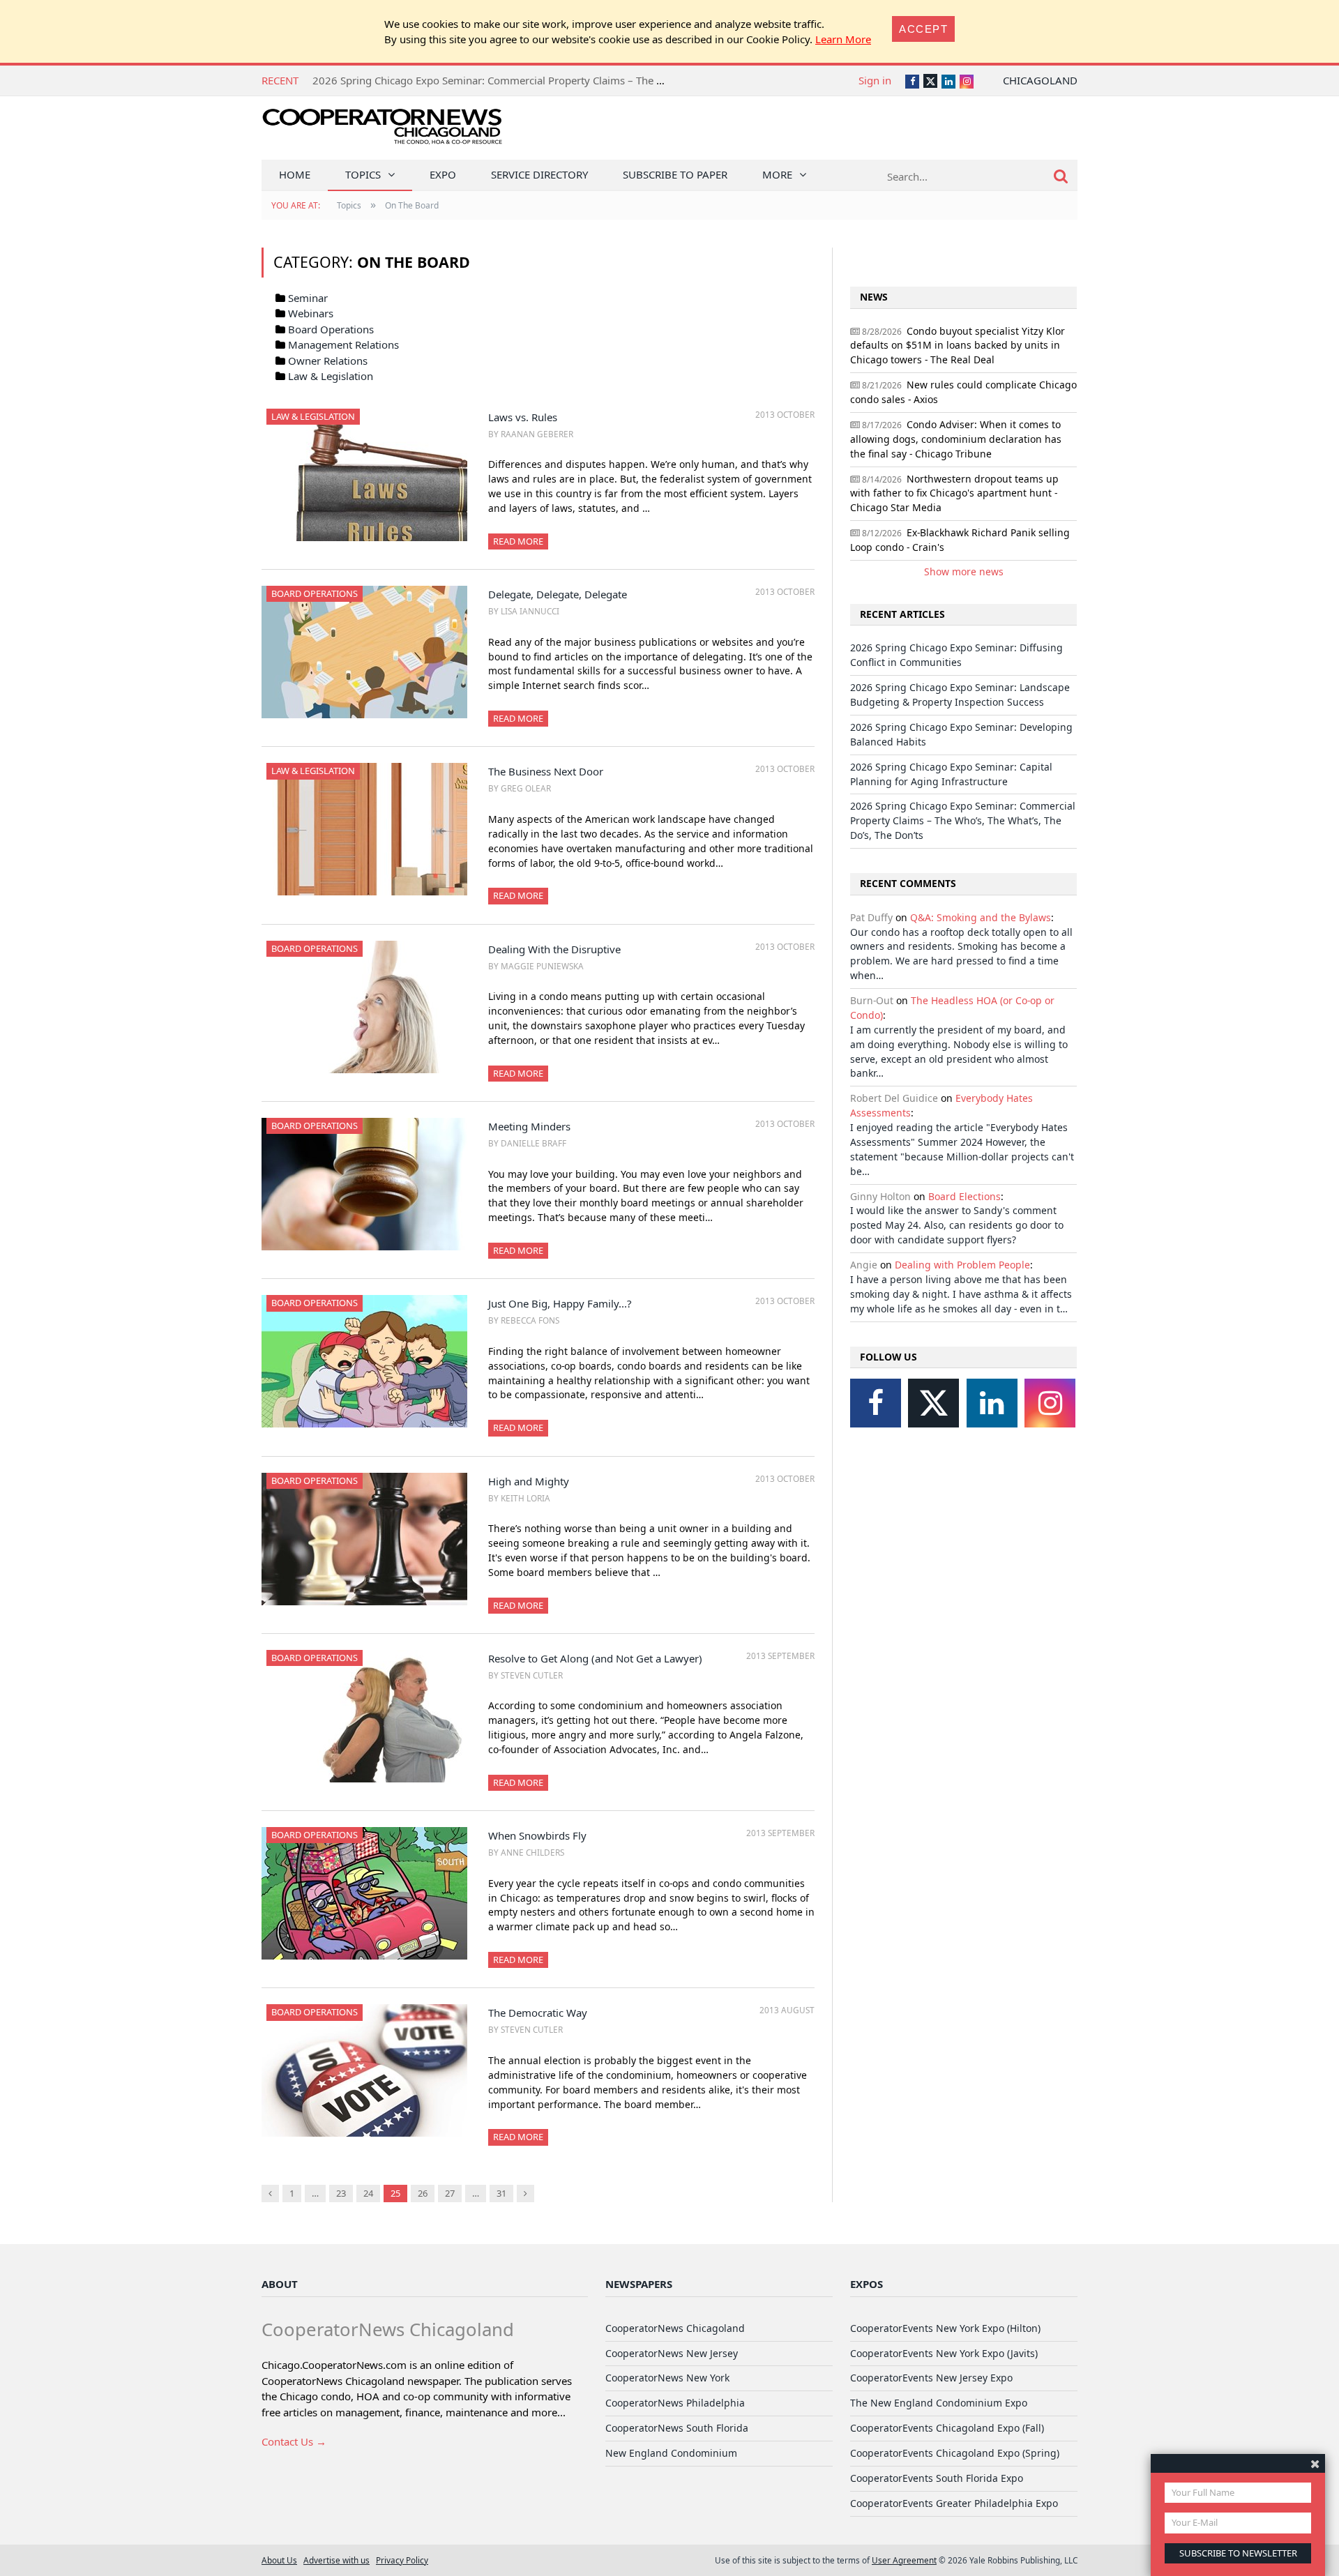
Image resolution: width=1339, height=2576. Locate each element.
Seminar (308, 298)
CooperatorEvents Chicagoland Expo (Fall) (947, 2428)
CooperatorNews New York (667, 2378)
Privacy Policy (402, 2560)
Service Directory (539, 174)
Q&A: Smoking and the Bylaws (981, 917)
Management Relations (343, 344)
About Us (279, 2560)
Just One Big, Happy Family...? (560, 1303)
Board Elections (964, 1196)
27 (450, 2193)
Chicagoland (1040, 80)
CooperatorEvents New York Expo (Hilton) (945, 2328)
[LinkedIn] (992, 1403)
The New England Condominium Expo (939, 2403)
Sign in (875, 80)
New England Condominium (671, 2453)
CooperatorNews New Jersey (672, 2353)
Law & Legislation (331, 376)
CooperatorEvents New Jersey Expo (931, 2378)
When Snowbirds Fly (537, 1835)
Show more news (964, 571)
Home (295, 174)
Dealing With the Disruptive (554, 949)
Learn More (843, 39)
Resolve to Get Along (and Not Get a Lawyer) (595, 1658)
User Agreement (904, 2560)
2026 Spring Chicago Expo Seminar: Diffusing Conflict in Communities (956, 655)
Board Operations (331, 329)
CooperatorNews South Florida (677, 2428)
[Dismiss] (1315, 2463)
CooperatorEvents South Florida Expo (937, 2478)
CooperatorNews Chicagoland (675, 2328)
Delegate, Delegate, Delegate (558, 594)
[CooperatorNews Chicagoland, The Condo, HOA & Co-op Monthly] (382, 131)
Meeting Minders (529, 1126)
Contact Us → (294, 2441)
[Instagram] (1050, 1403)
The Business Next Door (546, 771)
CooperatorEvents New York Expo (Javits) (944, 2353)
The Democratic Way (538, 2013)
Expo (443, 174)
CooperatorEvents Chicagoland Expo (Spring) (955, 2453)
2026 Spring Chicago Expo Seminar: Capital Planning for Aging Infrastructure (951, 774)
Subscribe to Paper (675, 174)
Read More (518, 541)
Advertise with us (336, 2560)
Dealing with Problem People (962, 1265)
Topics (363, 174)
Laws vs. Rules (523, 417)
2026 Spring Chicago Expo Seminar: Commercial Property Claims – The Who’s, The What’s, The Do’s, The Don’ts (580, 80)
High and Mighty (529, 1481)
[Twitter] (933, 1403)
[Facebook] (876, 1403)
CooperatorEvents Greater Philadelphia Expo (954, 2503)
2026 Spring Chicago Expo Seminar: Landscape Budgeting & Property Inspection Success (960, 695)
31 (501, 2193)
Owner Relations (328, 361)
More (777, 174)
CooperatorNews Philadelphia (675, 2403)
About (280, 2284)
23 (341, 2193)
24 (368, 2193)
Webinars (311, 313)
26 (423, 2193)
